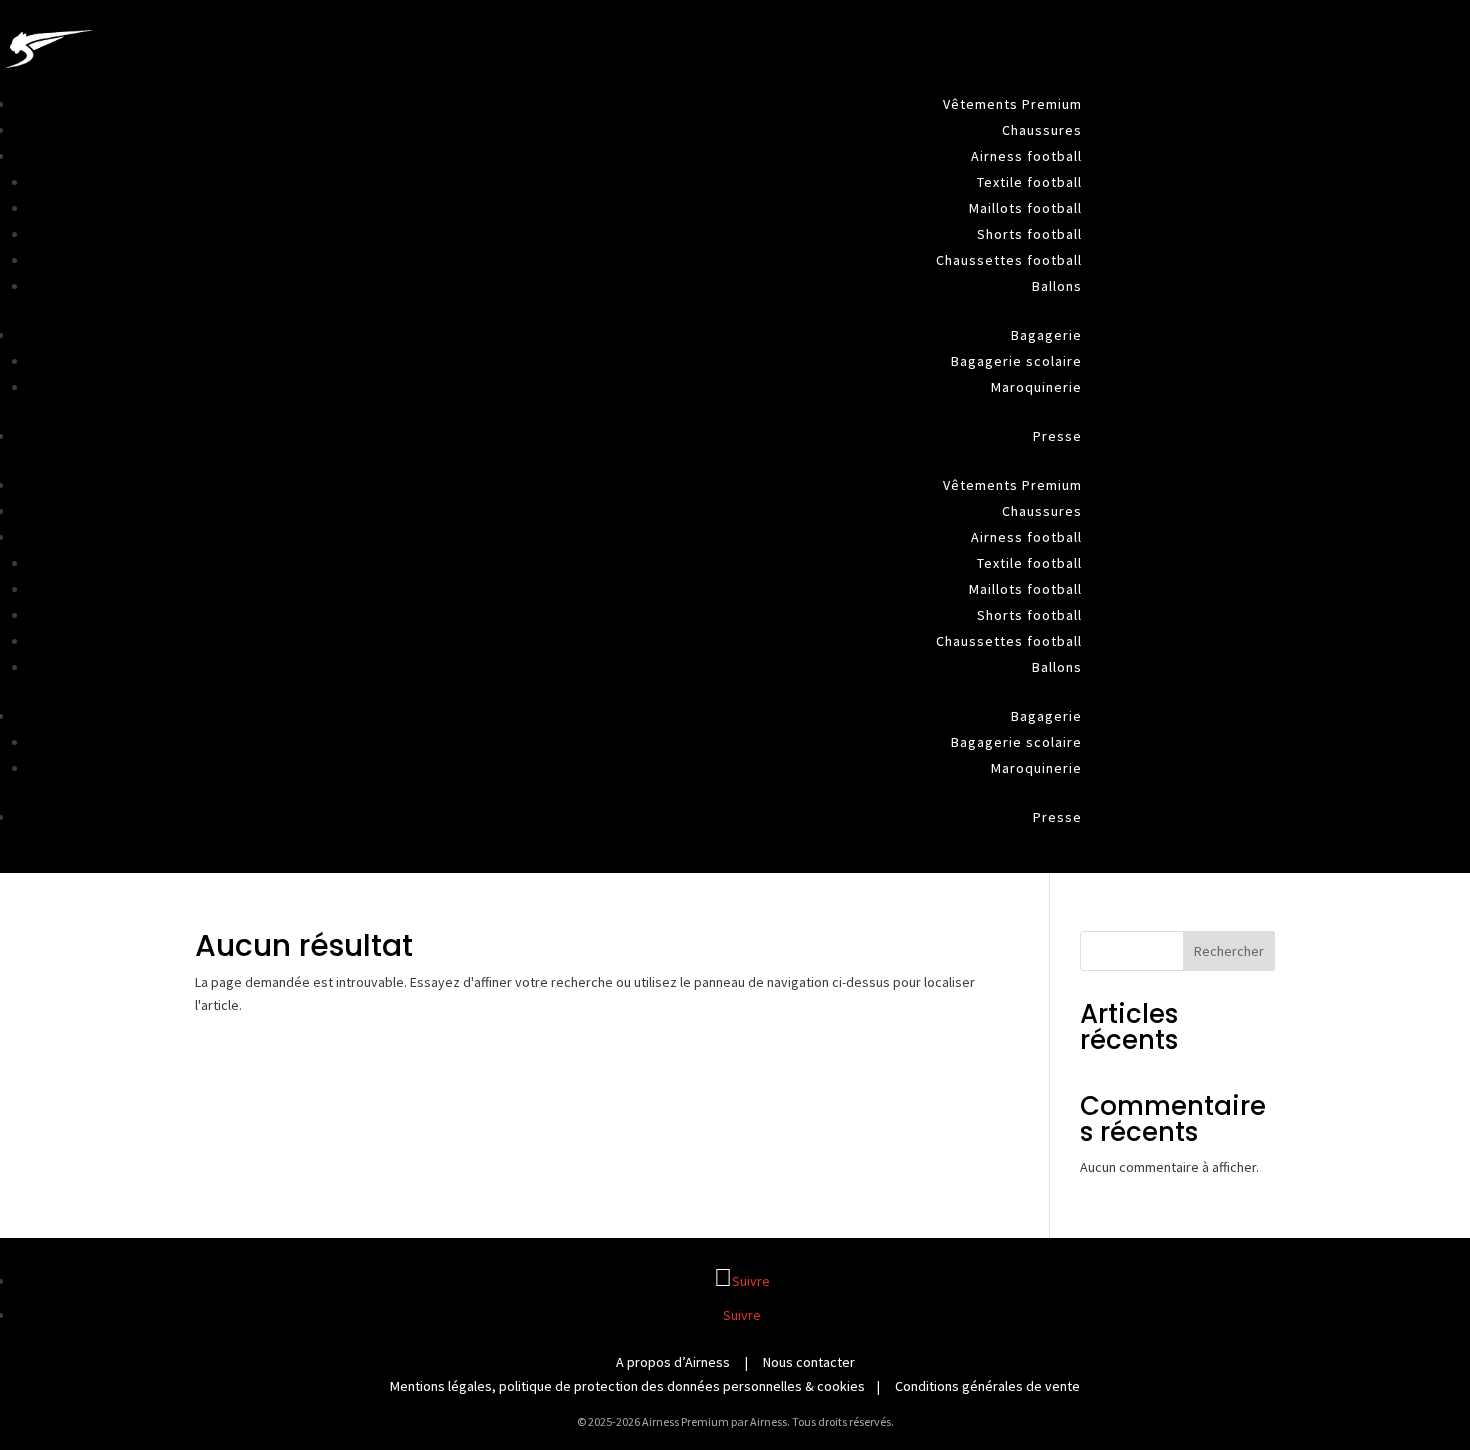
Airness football (1026, 156)
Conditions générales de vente (987, 1386)
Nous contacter (809, 1362)
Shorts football (1029, 234)
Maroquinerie (1036, 387)
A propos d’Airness (673, 1362)
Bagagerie (1046, 335)
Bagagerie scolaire (1016, 361)
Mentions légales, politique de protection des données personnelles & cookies (627, 1386)
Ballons (1057, 286)
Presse (1057, 436)
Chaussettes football (1009, 260)
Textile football (1029, 182)
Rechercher (1229, 951)
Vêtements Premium (1012, 104)
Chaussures (1042, 130)
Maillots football (1025, 208)
